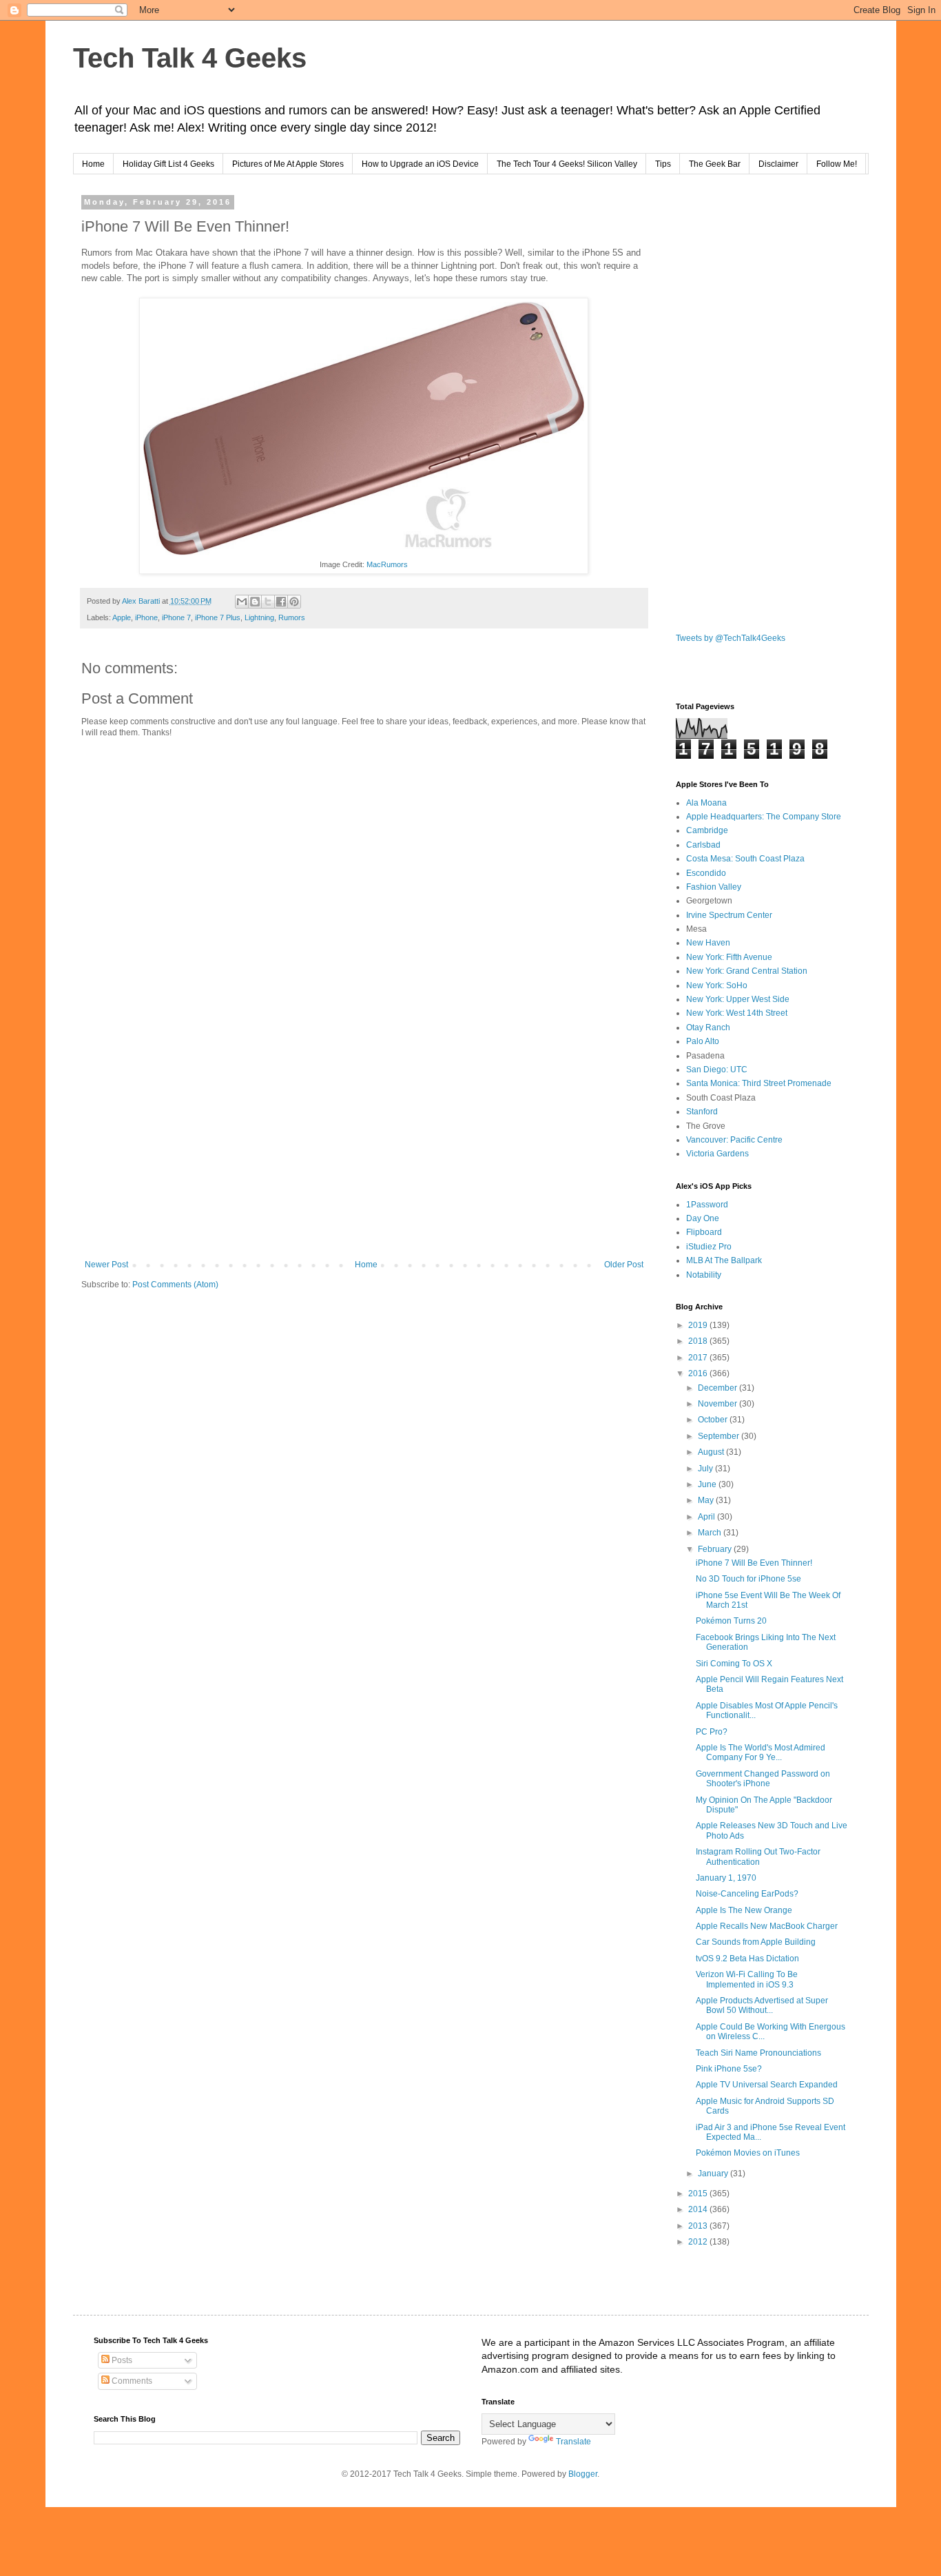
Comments (131, 2381)
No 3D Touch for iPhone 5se (748, 1579)
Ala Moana (706, 803)
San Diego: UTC (717, 1070)
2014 (699, 2209)
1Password (707, 1205)
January (714, 2174)
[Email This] (242, 602)
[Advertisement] (364, 1146)
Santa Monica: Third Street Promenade (759, 1083)
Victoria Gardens (717, 1154)
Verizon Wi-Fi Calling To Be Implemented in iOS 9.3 (747, 1979)
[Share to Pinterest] (294, 602)
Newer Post (106, 1265)
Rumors (292, 617)
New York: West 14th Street (737, 1013)
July (706, 1469)
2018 (699, 1341)
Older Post (624, 1265)
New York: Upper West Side (738, 999)
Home (93, 164)
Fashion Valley (714, 887)
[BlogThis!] (255, 602)
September (720, 1436)
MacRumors (387, 564)
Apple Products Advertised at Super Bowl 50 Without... (762, 2005)
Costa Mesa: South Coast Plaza (745, 859)
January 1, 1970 (726, 1878)
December (718, 1388)
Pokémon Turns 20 (731, 1621)
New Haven (708, 943)
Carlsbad (703, 845)
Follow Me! (837, 164)
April (707, 1517)
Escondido (706, 873)
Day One (703, 1218)
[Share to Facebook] (281, 602)
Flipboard (704, 1232)
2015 (699, 2194)
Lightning (259, 617)
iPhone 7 (176, 617)
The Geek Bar (715, 164)
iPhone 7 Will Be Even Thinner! (754, 1563)
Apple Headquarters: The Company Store (764, 817)
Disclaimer (778, 164)
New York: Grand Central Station (747, 971)
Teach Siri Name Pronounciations (758, 2053)
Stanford (702, 1112)
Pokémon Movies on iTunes (748, 2153)
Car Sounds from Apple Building (756, 1942)
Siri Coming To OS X (734, 1664)
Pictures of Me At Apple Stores (288, 164)
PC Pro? (712, 1732)
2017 (699, 1358)
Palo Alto (703, 1041)
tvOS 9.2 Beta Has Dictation (747, 1959)
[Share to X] (268, 602)
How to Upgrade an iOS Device (420, 164)
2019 (699, 1325)
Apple (122, 617)
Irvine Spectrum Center (729, 915)
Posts (121, 2360)
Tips (663, 164)
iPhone (146, 617)
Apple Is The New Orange (744, 1910)
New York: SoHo (717, 985)
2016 (699, 1373)
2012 (699, 2242)
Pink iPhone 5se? (729, 2069)
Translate (573, 2442)
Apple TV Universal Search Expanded (767, 2085)
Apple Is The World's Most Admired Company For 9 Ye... (761, 1752)
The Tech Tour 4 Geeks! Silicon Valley (567, 164)
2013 (699, 2226)
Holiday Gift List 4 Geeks (168, 164)
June (708, 1484)
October (714, 1420)
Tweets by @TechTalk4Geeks (731, 638)
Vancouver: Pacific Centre (734, 1140)
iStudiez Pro (709, 1247)
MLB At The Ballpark (724, 1260)
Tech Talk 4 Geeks (190, 58)
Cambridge (707, 830)
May (707, 1500)
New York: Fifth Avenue (729, 957)
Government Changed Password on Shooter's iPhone (763, 1779)
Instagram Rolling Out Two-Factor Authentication (758, 1857)
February (716, 1549)
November (718, 1404)
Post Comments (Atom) (175, 1285)
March (711, 1533)
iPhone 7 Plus (218, 617)
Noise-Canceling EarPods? (747, 1894)
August (712, 1452)
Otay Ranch (708, 1028)
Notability (704, 1275)
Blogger (583, 2474)
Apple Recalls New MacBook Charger (767, 1926)
